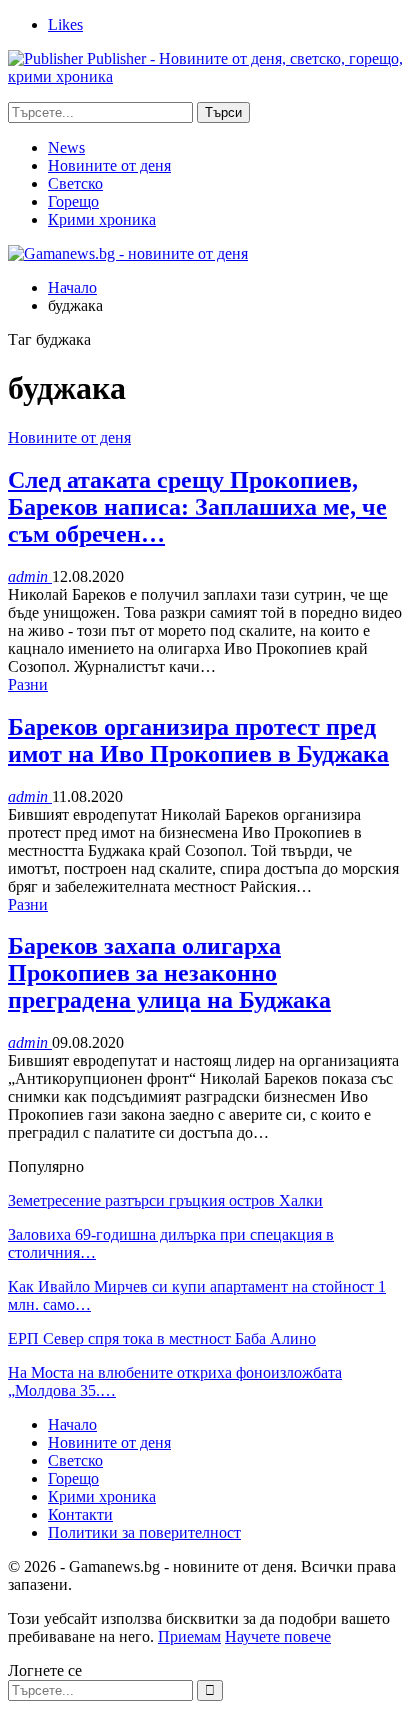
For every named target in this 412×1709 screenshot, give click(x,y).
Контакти (80, 1514)
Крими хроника (102, 219)
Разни (28, 684)
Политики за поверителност (144, 1532)
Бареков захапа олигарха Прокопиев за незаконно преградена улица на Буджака (169, 973)
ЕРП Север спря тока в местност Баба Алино (162, 1338)
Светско (75, 183)
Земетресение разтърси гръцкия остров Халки (165, 1200)
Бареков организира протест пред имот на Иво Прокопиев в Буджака (198, 740)
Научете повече (278, 1636)
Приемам (189, 1636)
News (66, 147)
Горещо (73, 201)
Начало (72, 1424)
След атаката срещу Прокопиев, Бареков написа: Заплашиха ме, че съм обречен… (197, 507)
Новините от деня (109, 165)
